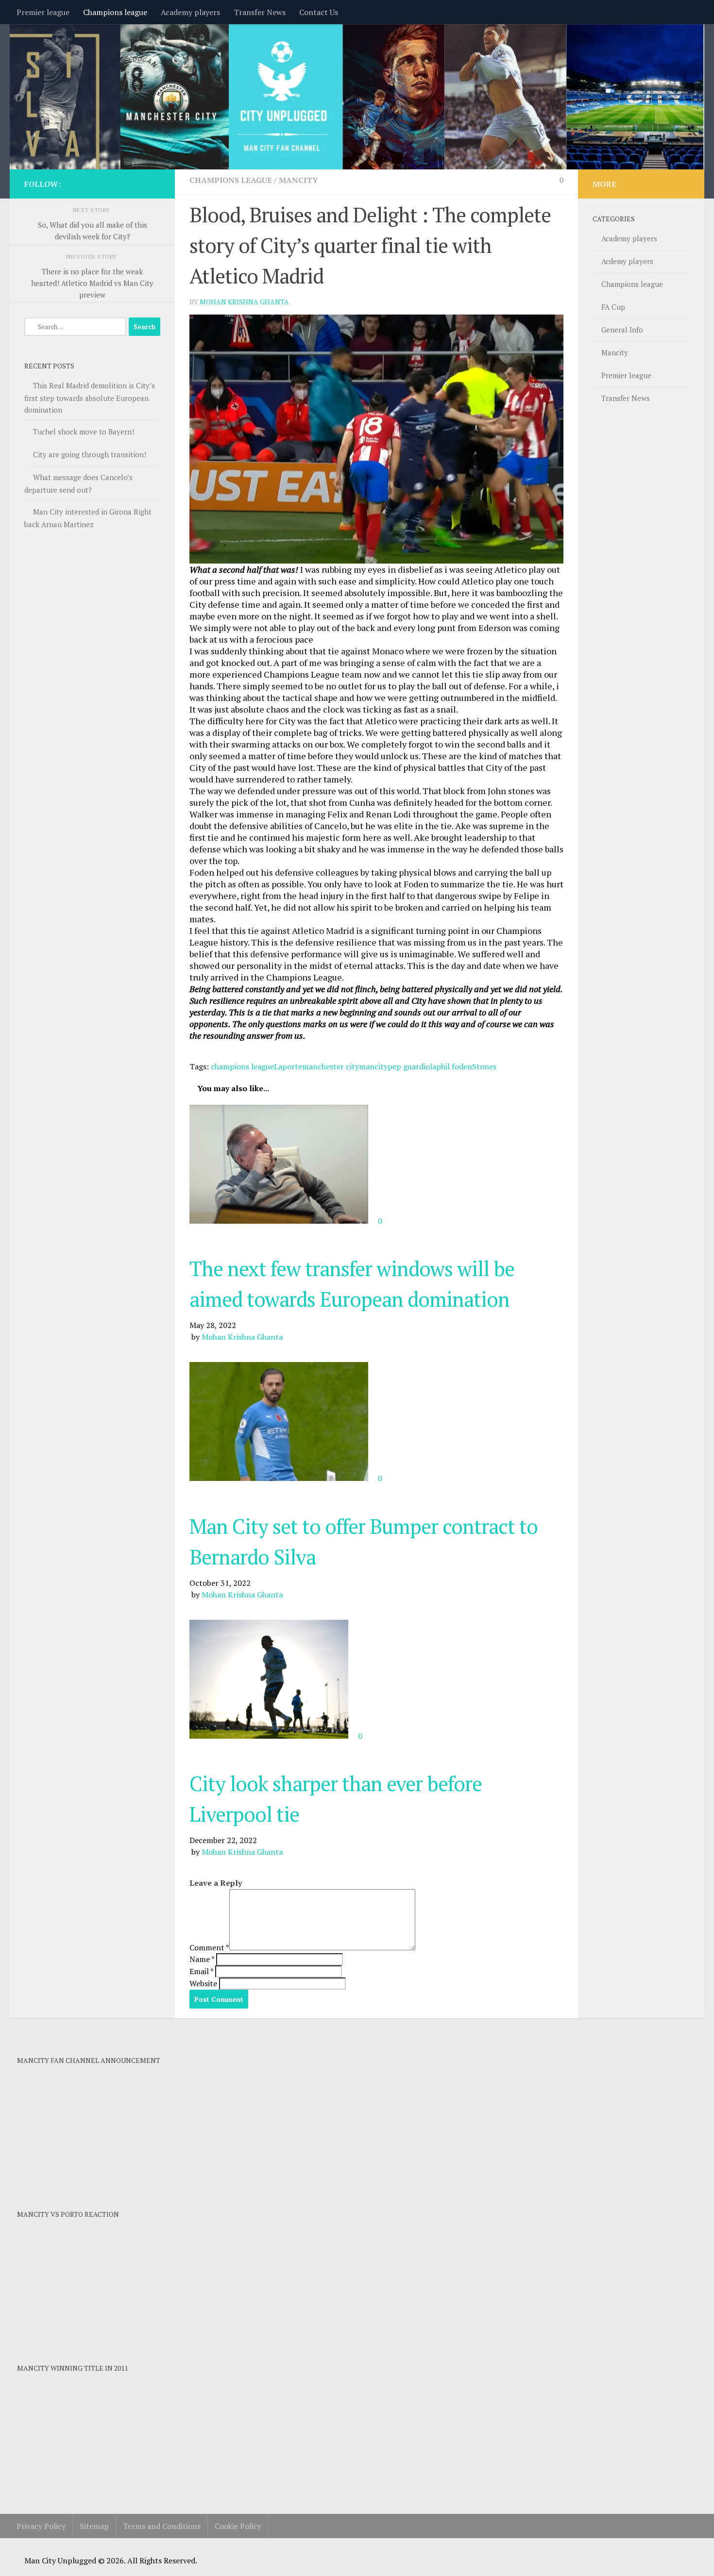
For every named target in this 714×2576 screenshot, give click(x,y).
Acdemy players (627, 261)
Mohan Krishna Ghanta (244, 302)
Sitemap (94, 2526)
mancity (373, 1066)
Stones (484, 1066)
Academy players (190, 12)
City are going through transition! (90, 454)
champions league (242, 1066)
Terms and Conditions (162, 2526)
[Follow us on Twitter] (154, 183)
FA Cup (613, 307)
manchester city (331, 1066)
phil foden (454, 1066)
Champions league (115, 12)
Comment (209, 1947)
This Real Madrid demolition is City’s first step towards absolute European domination (90, 398)
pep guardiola (412, 1066)
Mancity (298, 180)
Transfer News (260, 12)
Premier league (43, 12)
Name (202, 1959)
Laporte (288, 1066)
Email (201, 1971)
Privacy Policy (41, 2526)
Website (203, 1983)
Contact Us (319, 12)
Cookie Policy (238, 2526)
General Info (622, 330)
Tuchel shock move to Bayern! (84, 432)
